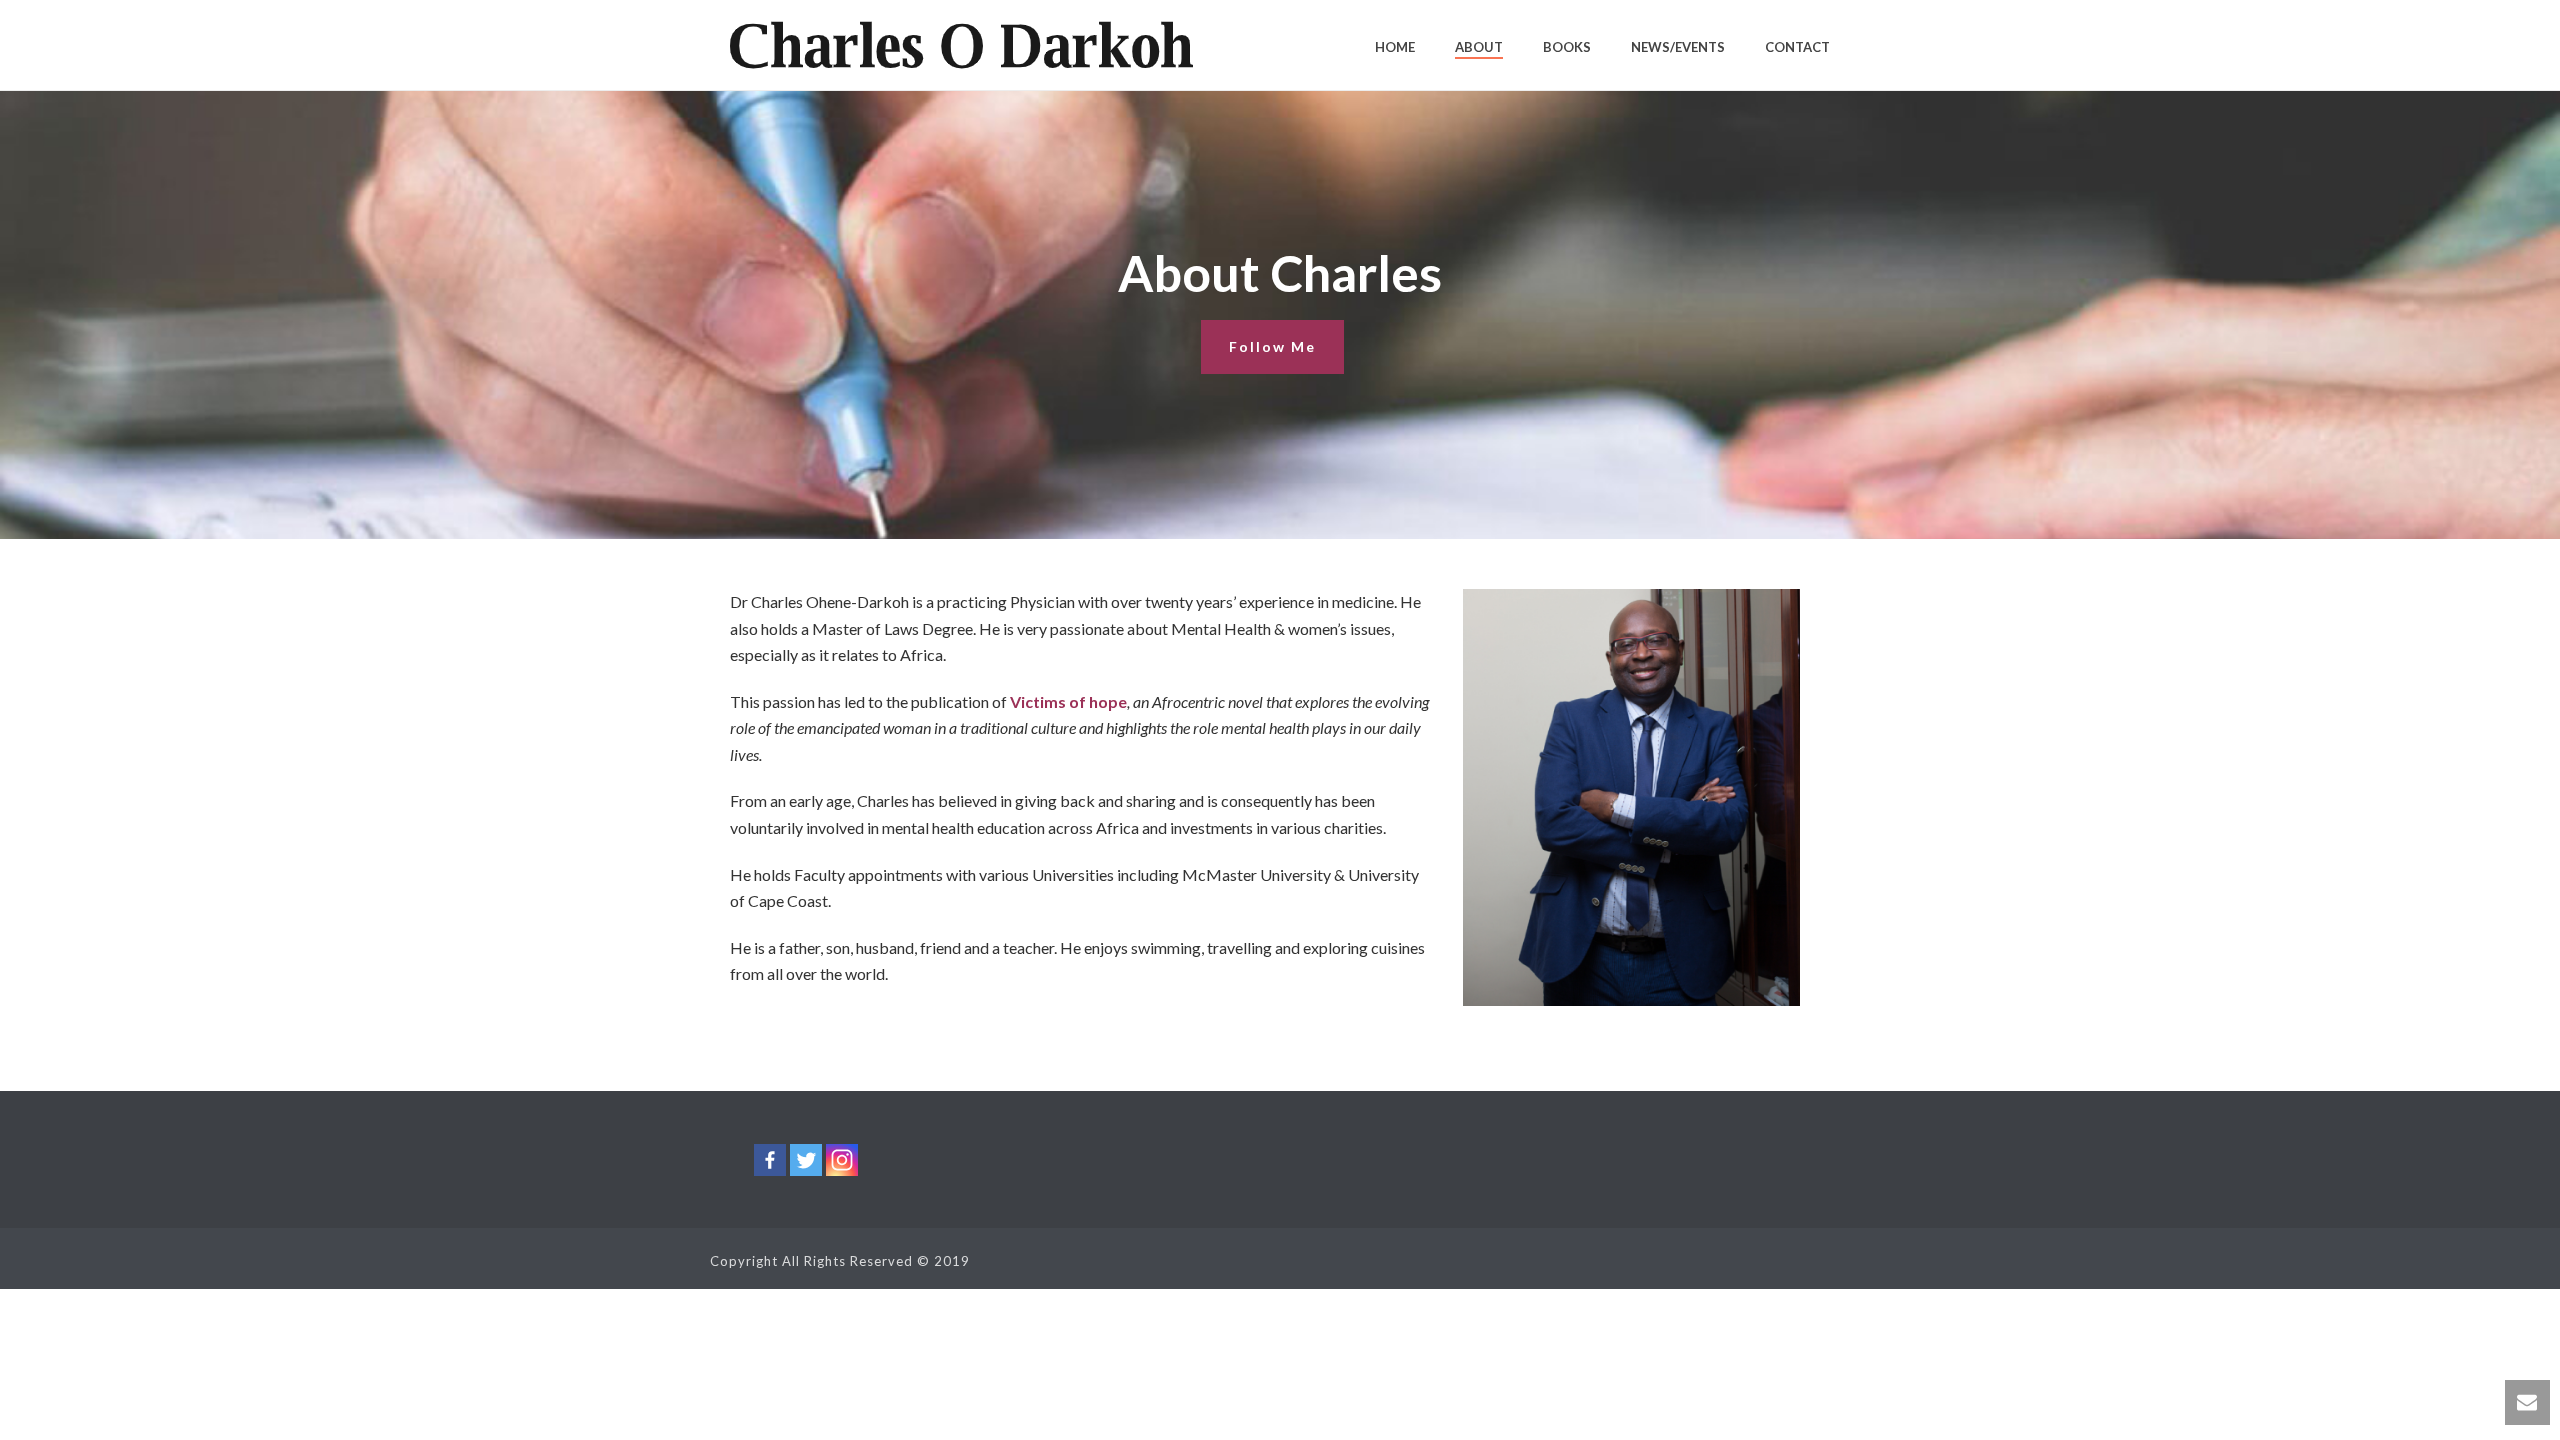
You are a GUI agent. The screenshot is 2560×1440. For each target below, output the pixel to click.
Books (1567, 47)
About (1479, 47)
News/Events (1678, 47)
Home (1395, 47)
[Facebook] (770, 1160)
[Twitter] (806, 1160)
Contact (1797, 47)
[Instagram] (842, 1160)
